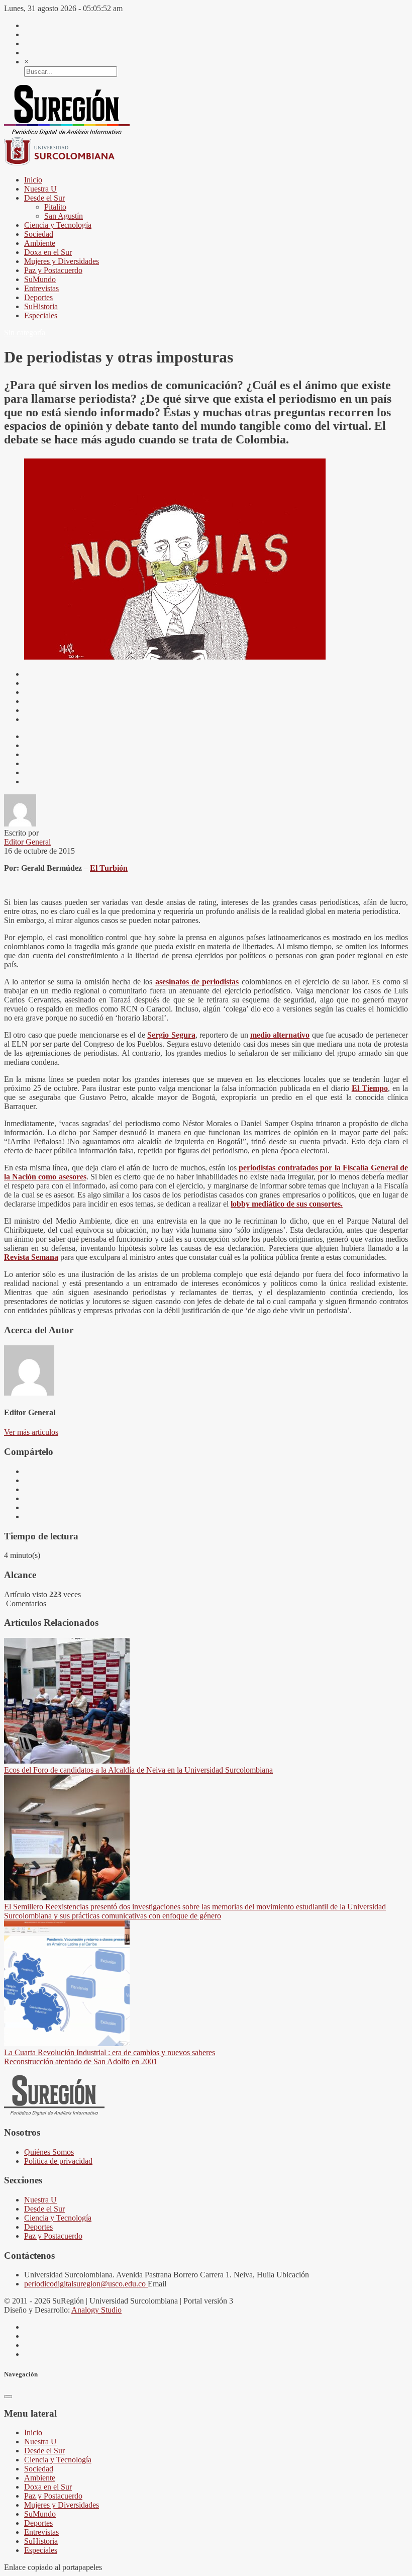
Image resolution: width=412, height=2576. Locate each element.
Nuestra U (40, 189)
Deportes (38, 297)
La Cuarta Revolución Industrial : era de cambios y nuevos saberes (110, 2052)
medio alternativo (280, 1035)
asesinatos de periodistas (197, 982)
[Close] (8, 2397)
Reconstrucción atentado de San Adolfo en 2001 (81, 2061)
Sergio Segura (171, 1035)
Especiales (41, 315)
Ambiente (40, 243)
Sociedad (39, 234)
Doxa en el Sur (48, 252)
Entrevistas (41, 288)
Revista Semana (31, 1257)
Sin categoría (25, 333)
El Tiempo (370, 1088)
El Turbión (109, 868)
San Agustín (64, 216)
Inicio (33, 180)
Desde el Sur (44, 198)
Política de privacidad (58, 2161)
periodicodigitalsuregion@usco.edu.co (86, 2284)
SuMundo (40, 279)
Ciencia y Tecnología (58, 225)
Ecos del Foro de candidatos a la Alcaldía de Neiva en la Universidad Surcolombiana (138, 1770)
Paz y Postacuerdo (53, 270)
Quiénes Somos (49, 2152)
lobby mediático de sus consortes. (287, 1204)
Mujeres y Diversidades (62, 261)
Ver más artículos (31, 1432)
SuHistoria (41, 306)
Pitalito (55, 207)
